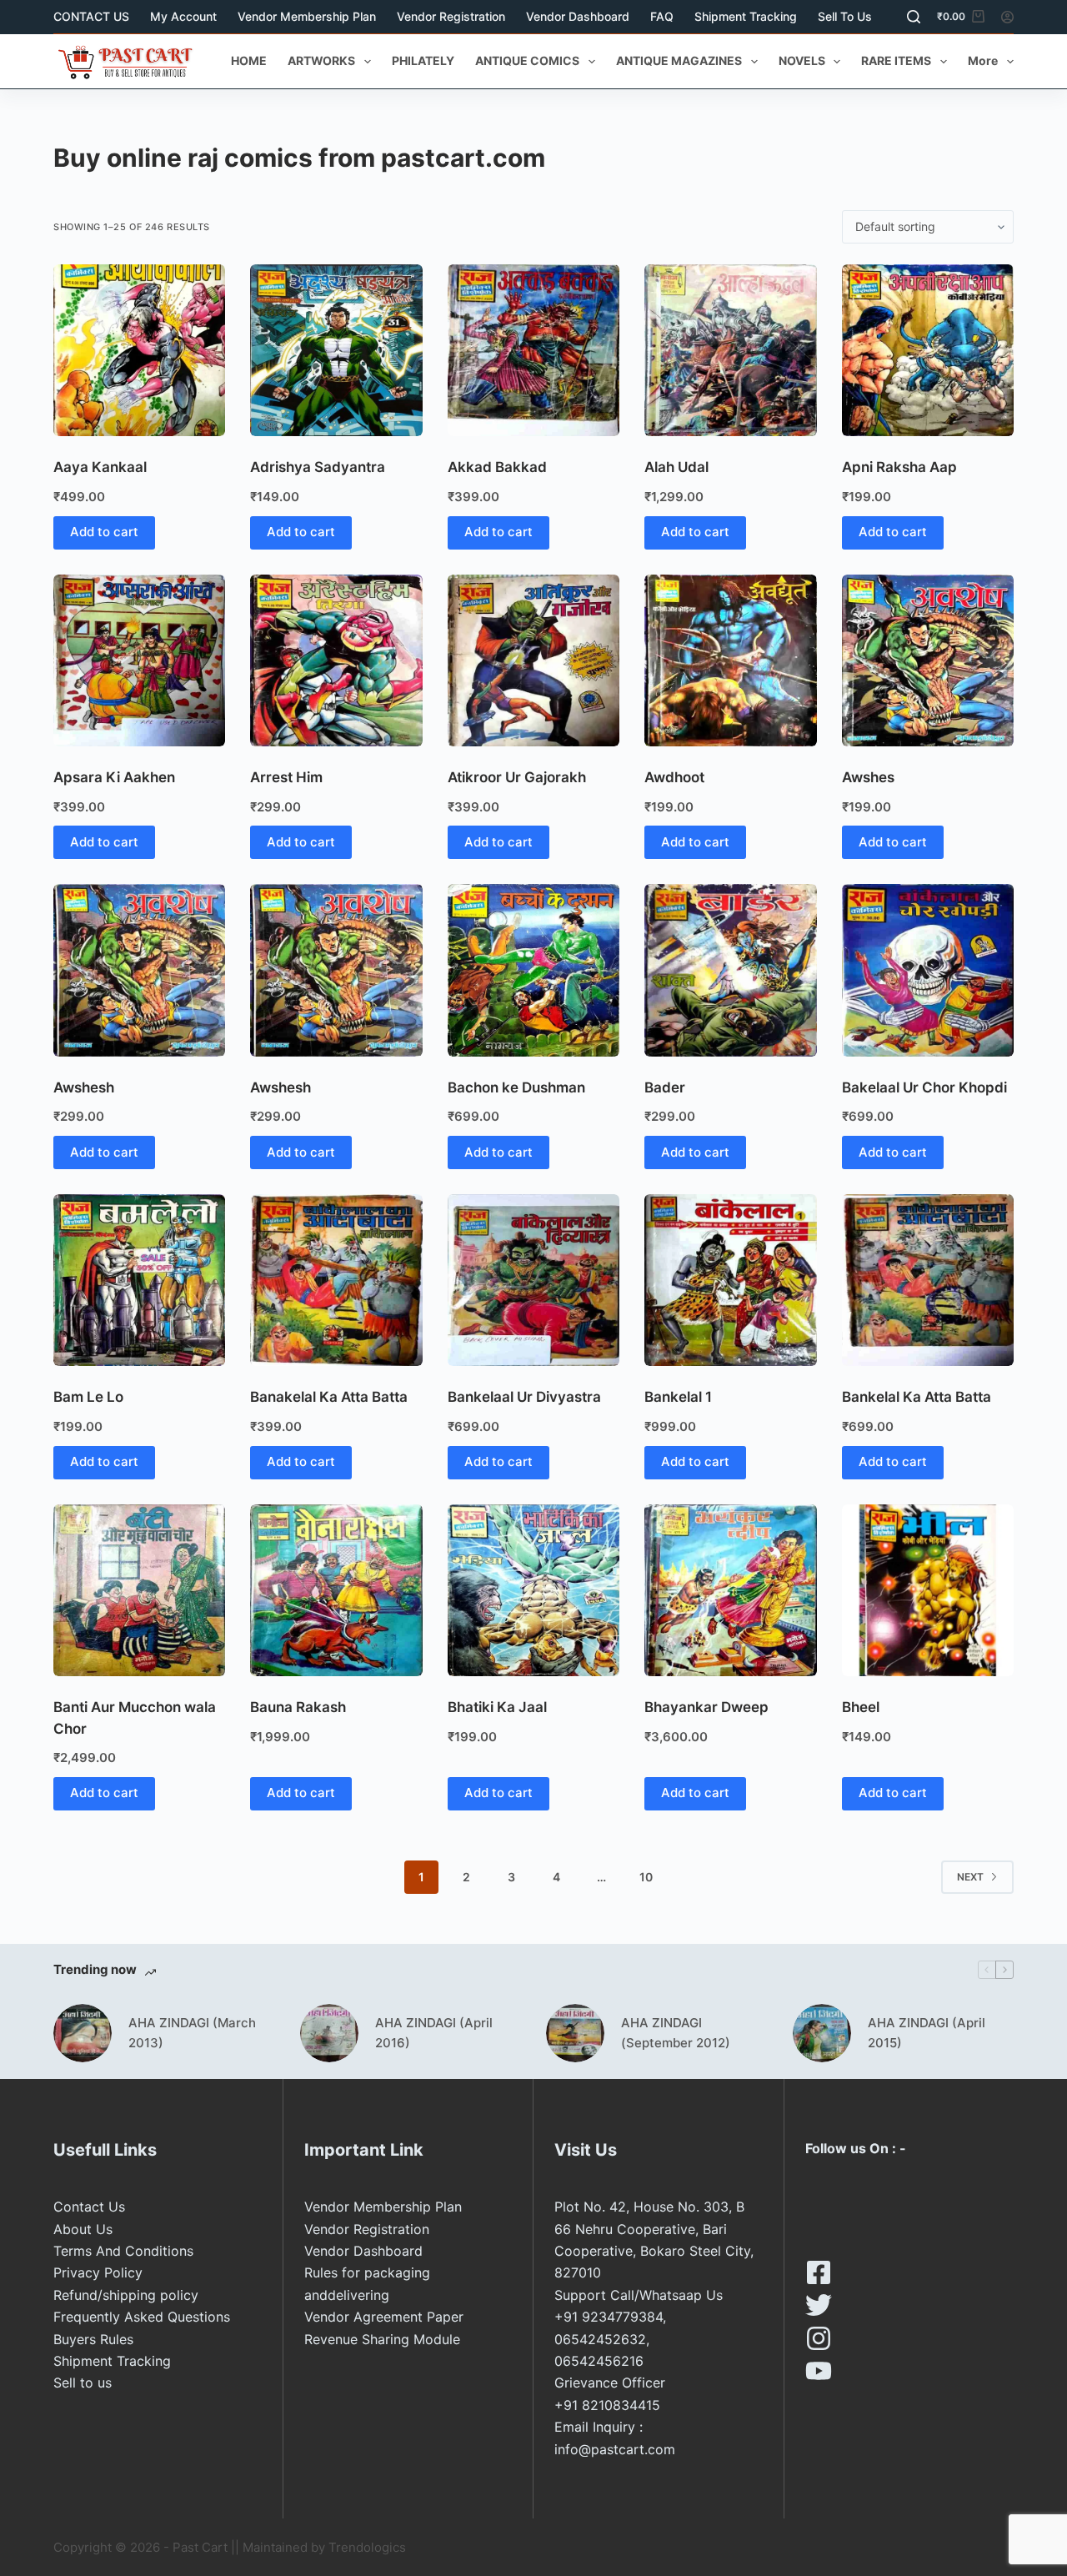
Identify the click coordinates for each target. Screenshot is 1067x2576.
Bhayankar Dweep (706, 1707)
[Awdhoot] (730, 660)
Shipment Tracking (746, 16)
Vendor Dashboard (578, 16)
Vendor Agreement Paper (384, 2317)
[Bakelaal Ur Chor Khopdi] (928, 970)
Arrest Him (286, 777)
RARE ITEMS (896, 60)
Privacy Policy (98, 2272)
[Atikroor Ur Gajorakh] (533, 660)
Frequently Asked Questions (142, 2317)
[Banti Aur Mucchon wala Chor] (139, 1590)
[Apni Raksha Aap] (928, 350)
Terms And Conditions (123, 2251)
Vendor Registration (451, 16)
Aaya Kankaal (100, 467)
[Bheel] (928, 1590)
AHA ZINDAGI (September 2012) (676, 2033)
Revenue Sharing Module (382, 2339)
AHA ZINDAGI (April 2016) (434, 2033)
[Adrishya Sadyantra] (336, 350)
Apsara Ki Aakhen (114, 777)
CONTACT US (91, 16)
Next (970, 1877)
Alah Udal (676, 467)
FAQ (662, 16)
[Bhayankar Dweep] (730, 1590)
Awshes (868, 777)
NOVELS (802, 60)
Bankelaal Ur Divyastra (524, 1397)
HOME (249, 60)
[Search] (914, 17)
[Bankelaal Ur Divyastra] (533, 1280)
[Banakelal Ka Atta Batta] (336, 1280)
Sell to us (845, 16)
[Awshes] (928, 660)
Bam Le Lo (88, 1397)
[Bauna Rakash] (336, 1590)
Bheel (861, 1707)
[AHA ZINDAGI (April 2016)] (329, 2033)
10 (646, 1877)
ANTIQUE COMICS (527, 60)
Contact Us (89, 2207)
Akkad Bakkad (497, 467)
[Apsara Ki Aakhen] (139, 660)
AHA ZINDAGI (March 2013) (192, 2033)
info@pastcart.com (615, 2449)
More (983, 60)
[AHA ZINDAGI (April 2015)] (822, 2033)
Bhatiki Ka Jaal (497, 1707)
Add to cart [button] (104, 532)
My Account (183, 16)
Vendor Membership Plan (307, 16)
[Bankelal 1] (730, 1280)
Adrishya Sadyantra (318, 467)
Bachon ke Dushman (516, 1087)
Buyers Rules (93, 2339)
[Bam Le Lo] (139, 1280)
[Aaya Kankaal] (139, 350)
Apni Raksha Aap (899, 467)
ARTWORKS (321, 60)
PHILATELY (423, 60)
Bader (665, 1087)
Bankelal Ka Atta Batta (917, 1397)
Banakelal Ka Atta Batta (329, 1397)
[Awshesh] (139, 970)
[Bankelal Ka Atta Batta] (928, 1280)
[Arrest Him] (336, 660)
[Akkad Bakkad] (533, 350)
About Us (83, 2229)
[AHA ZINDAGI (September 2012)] (575, 2033)
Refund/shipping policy (126, 2295)
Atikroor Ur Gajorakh (517, 777)
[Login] (1007, 17)
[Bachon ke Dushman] (533, 970)
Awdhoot (674, 777)
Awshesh (84, 1087)
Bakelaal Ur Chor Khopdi (924, 1087)
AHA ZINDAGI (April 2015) (927, 2033)
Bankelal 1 (678, 1397)
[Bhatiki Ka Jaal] (533, 1590)
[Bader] (730, 970)
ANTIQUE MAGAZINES (679, 60)
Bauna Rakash (298, 1707)
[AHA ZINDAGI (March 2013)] (83, 2033)
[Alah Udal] (730, 350)
